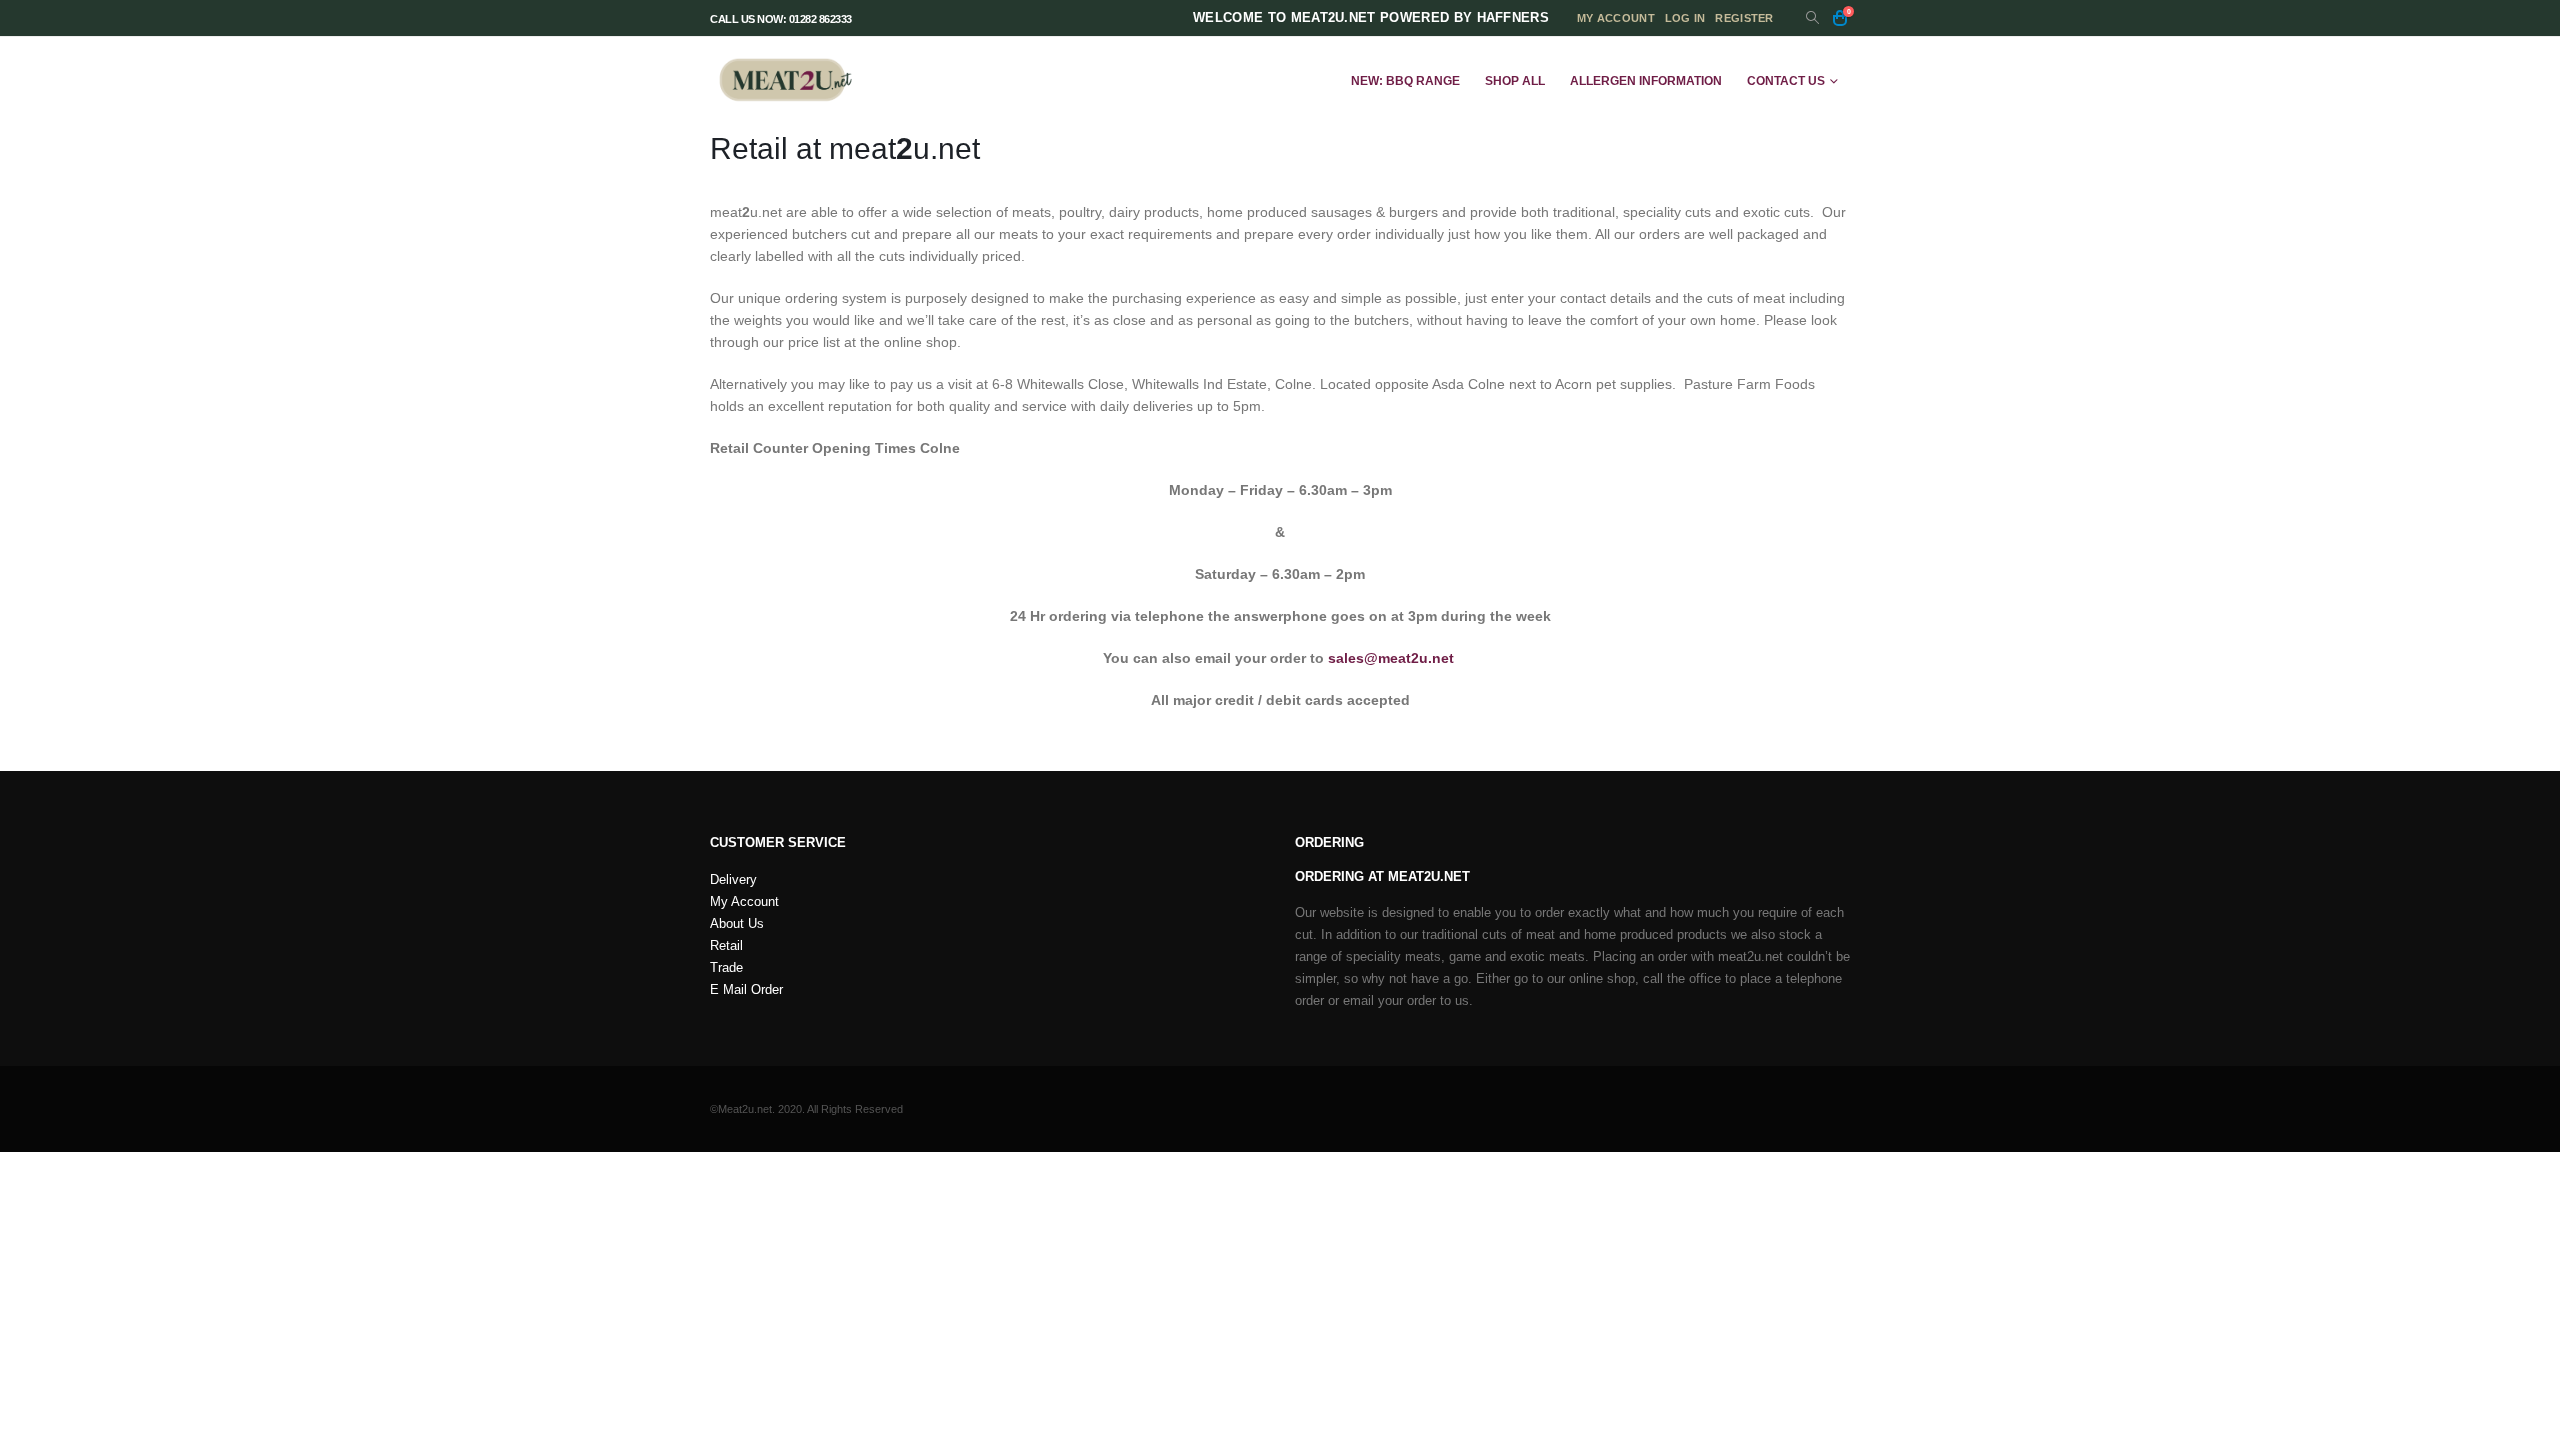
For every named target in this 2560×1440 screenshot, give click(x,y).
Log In (1685, 18)
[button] (1812, 18)
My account (1616, 18)
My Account (744, 902)
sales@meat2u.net (1391, 658)
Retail (726, 946)
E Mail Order (746, 990)
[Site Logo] (785, 80)
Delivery (733, 880)
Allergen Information (1646, 81)
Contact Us (1786, 81)
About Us (737, 924)
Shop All (1515, 81)
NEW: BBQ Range (1405, 81)
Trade (726, 968)
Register (1744, 18)
